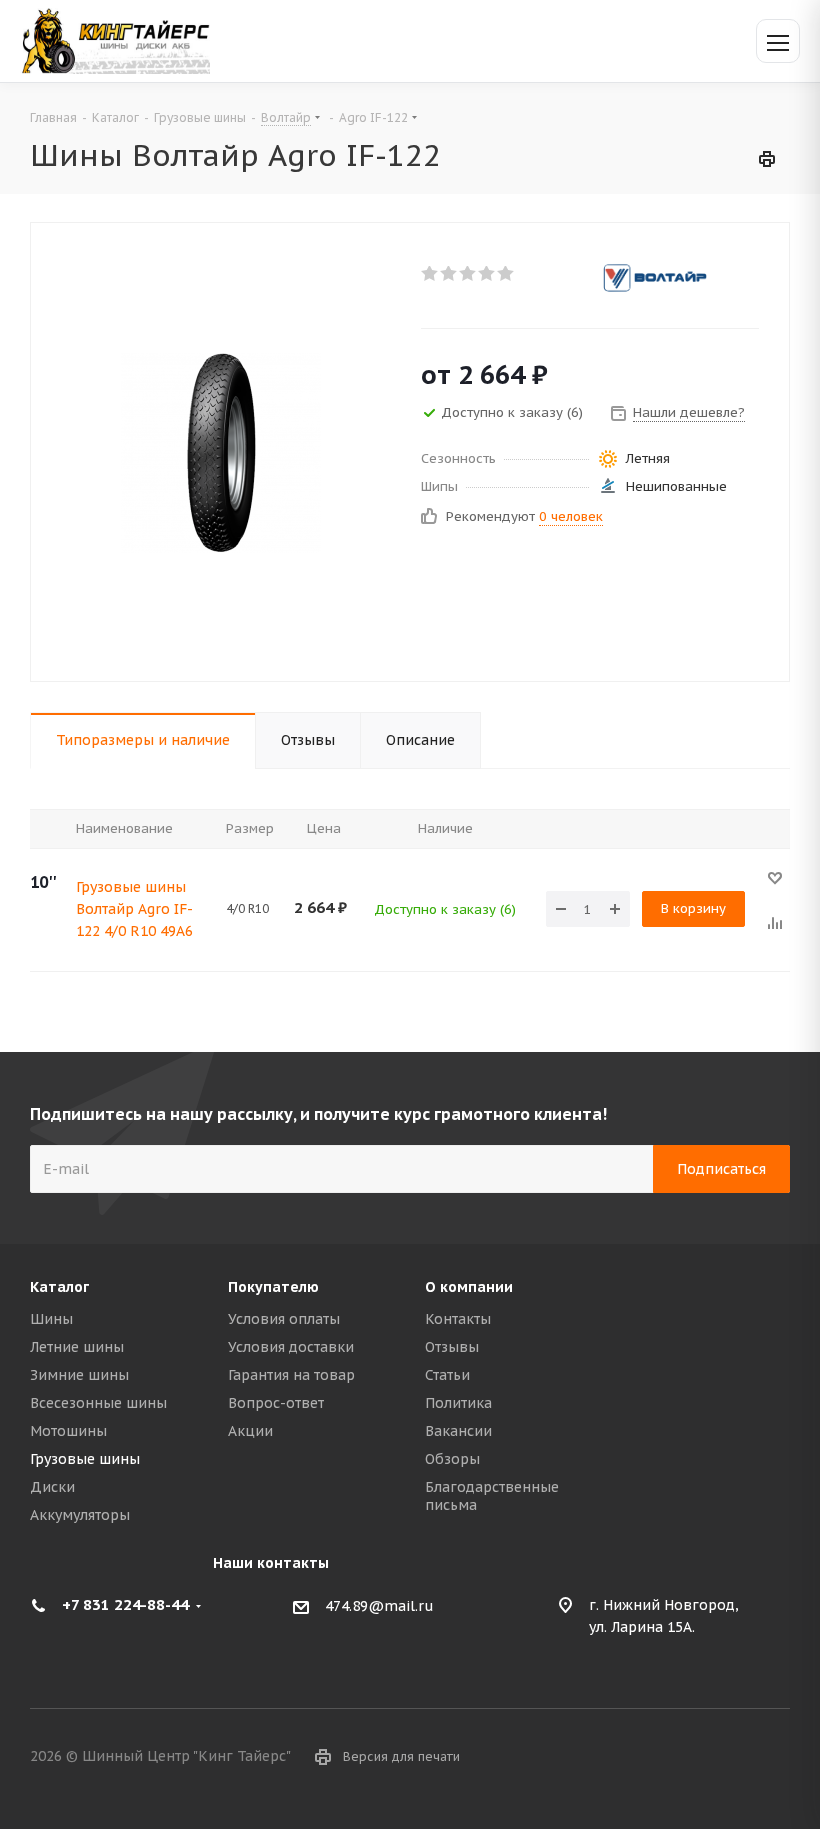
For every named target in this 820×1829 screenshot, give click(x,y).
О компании (469, 1287)
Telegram (775, 1758)
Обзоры (452, 1459)
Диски (52, 1487)
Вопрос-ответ (276, 1403)
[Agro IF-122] (221, 452)
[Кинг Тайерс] (115, 40)
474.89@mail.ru (379, 1606)
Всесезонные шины (98, 1403)
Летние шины (77, 1347)
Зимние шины (79, 1375)
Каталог (59, 1287)
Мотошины (68, 1431)
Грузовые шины (85, 1459)
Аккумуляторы (80, 1515)
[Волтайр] (677, 278)
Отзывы (452, 1347)
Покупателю (273, 1287)
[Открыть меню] (778, 41)
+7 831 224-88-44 (125, 1604)
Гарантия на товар (291, 1375)
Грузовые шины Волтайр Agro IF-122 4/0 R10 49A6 (134, 909)
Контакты (458, 1319)
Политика (458, 1403)
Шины (51, 1319)
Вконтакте (725, 1758)
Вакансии (458, 1431)
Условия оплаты (284, 1319)
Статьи (447, 1375)
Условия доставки (291, 1347)
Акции (250, 1431)
